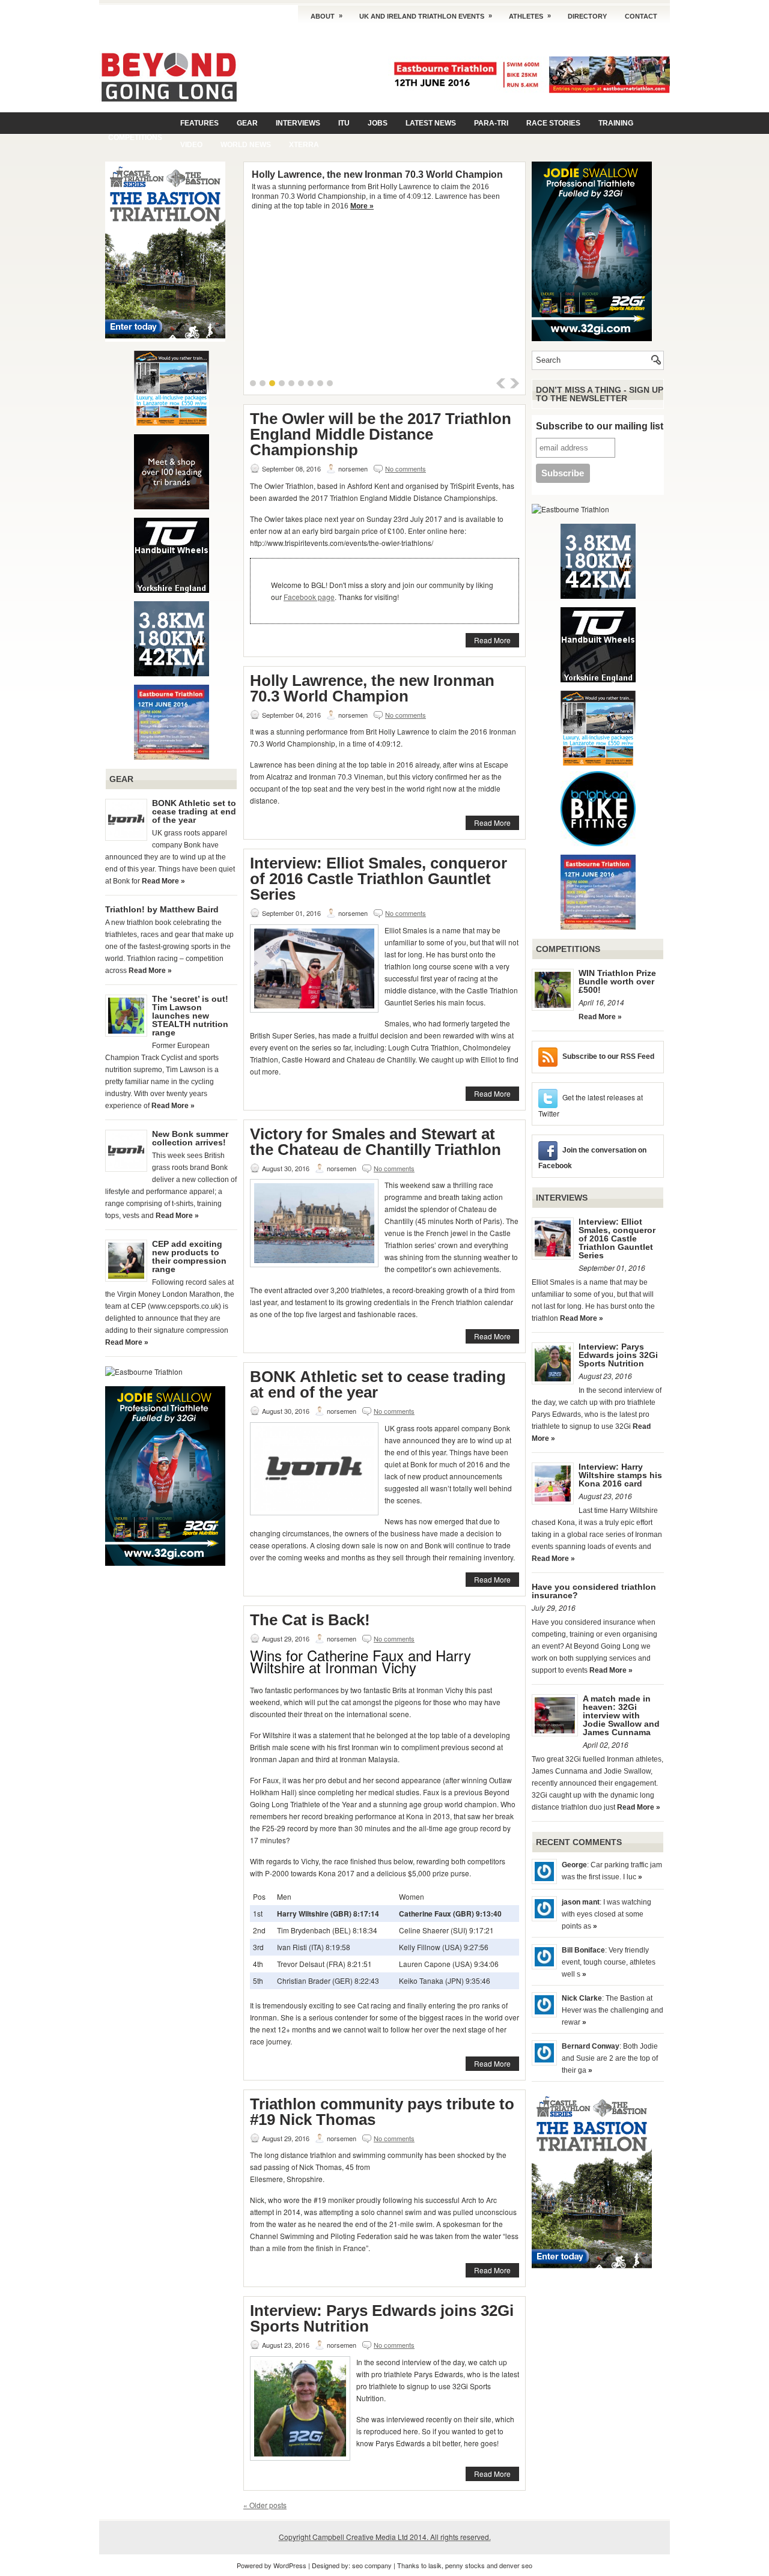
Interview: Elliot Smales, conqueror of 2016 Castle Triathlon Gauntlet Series (378, 879)
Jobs (378, 123)
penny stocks (465, 2565)
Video (191, 145)
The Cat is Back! (310, 1620)
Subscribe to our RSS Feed (608, 1056)
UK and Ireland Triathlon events (426, 16)
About (327, 16)
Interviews (298, 123)
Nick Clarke (582, 1998)
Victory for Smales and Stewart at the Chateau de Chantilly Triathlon (375, 1142)
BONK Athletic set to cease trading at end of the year (194, 811)
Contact (641, 16)
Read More (492, 640)
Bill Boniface (583, 1950)
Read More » (163, 881)
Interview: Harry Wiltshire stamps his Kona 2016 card (620, 1475)
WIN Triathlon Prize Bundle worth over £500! (617, 981)
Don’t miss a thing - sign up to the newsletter (600, 394)
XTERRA (304, 145)
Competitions (135, 138)
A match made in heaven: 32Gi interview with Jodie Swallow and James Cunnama (621, 1715)
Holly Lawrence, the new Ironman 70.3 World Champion (377, 174)
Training (616, 123)
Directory (587, 16)
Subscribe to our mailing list (600, 426)
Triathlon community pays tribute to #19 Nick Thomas (382, 2112)
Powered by (255, 2565)
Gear (247, 123)
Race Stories (553, 123)
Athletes (530, 16)
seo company (372, 2565)
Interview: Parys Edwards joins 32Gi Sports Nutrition (382, 2318)
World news (246, 145)
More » (362, 206)
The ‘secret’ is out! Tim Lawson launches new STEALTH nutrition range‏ (190, 1016)
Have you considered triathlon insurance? (594, 1591)
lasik (435, 2565)
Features (199, 123)
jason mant (581, 1902)
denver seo (516, 2565)
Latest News (431, 123)
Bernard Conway (591, 2046)
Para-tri (491, 123)
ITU (344, 123)
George (574, 1865)
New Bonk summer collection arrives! (190, 1138)
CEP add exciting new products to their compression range (189, 1256)
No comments (406, 468)
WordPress (290, 2565)
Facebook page (309, 597)
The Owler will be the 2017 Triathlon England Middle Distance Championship (381, 434)
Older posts (265, 2505)
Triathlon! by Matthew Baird (162, 909)
